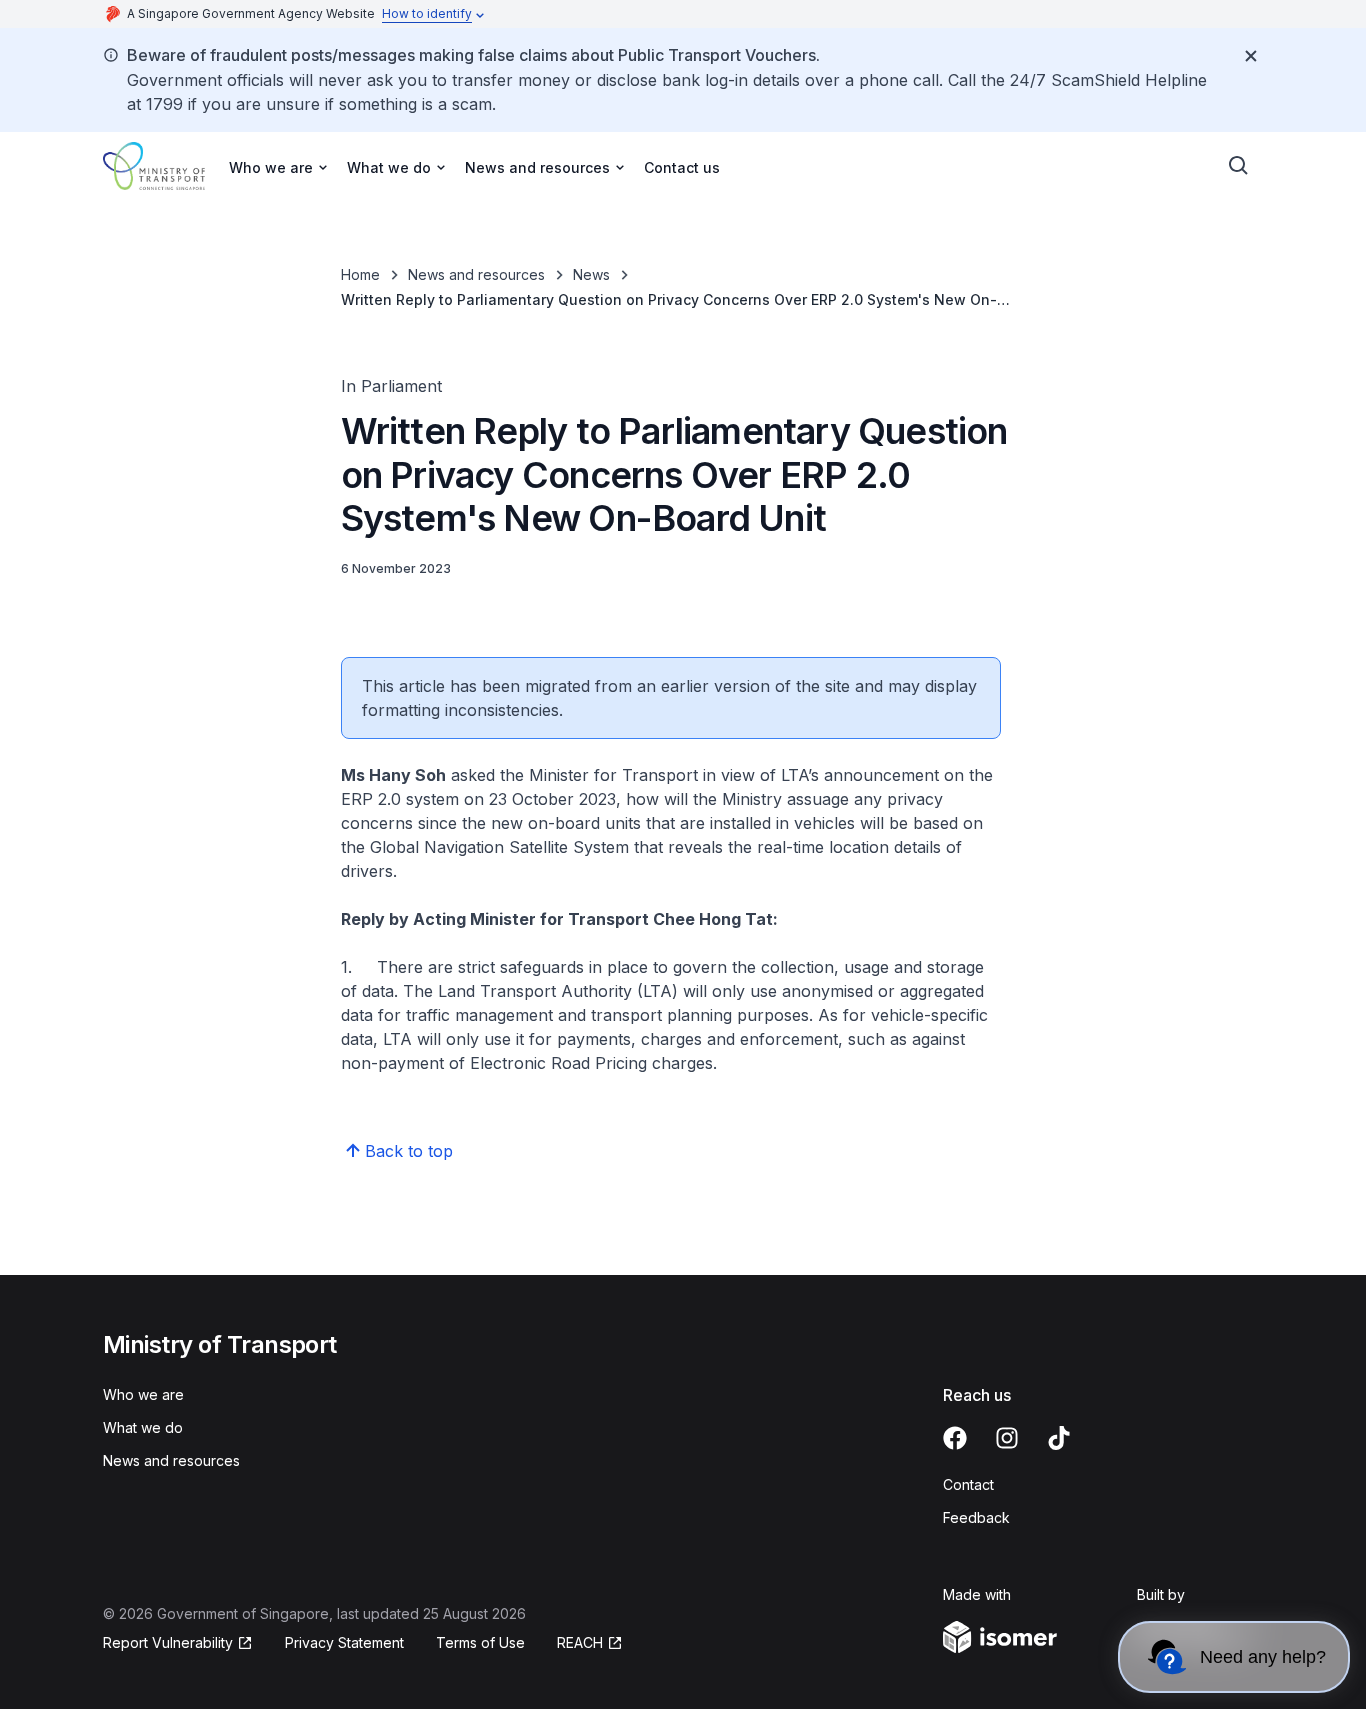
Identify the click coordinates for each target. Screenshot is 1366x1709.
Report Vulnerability (168, 1642)
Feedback (976, 1517)
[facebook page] (955, 1438)
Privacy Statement (344, 1642)
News (591, 274)
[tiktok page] (1059, 1438)
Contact (968, 1484)
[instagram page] (1007, 1438)
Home (360, 274)
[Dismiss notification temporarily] (1251, 56)
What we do (143, 1427)
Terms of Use (480, 1642)
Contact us (682, 167)
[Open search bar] (1239, 166)
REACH (580, 1642)
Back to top (409, 1151)
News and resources (476, 274)
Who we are (143, 1394)
